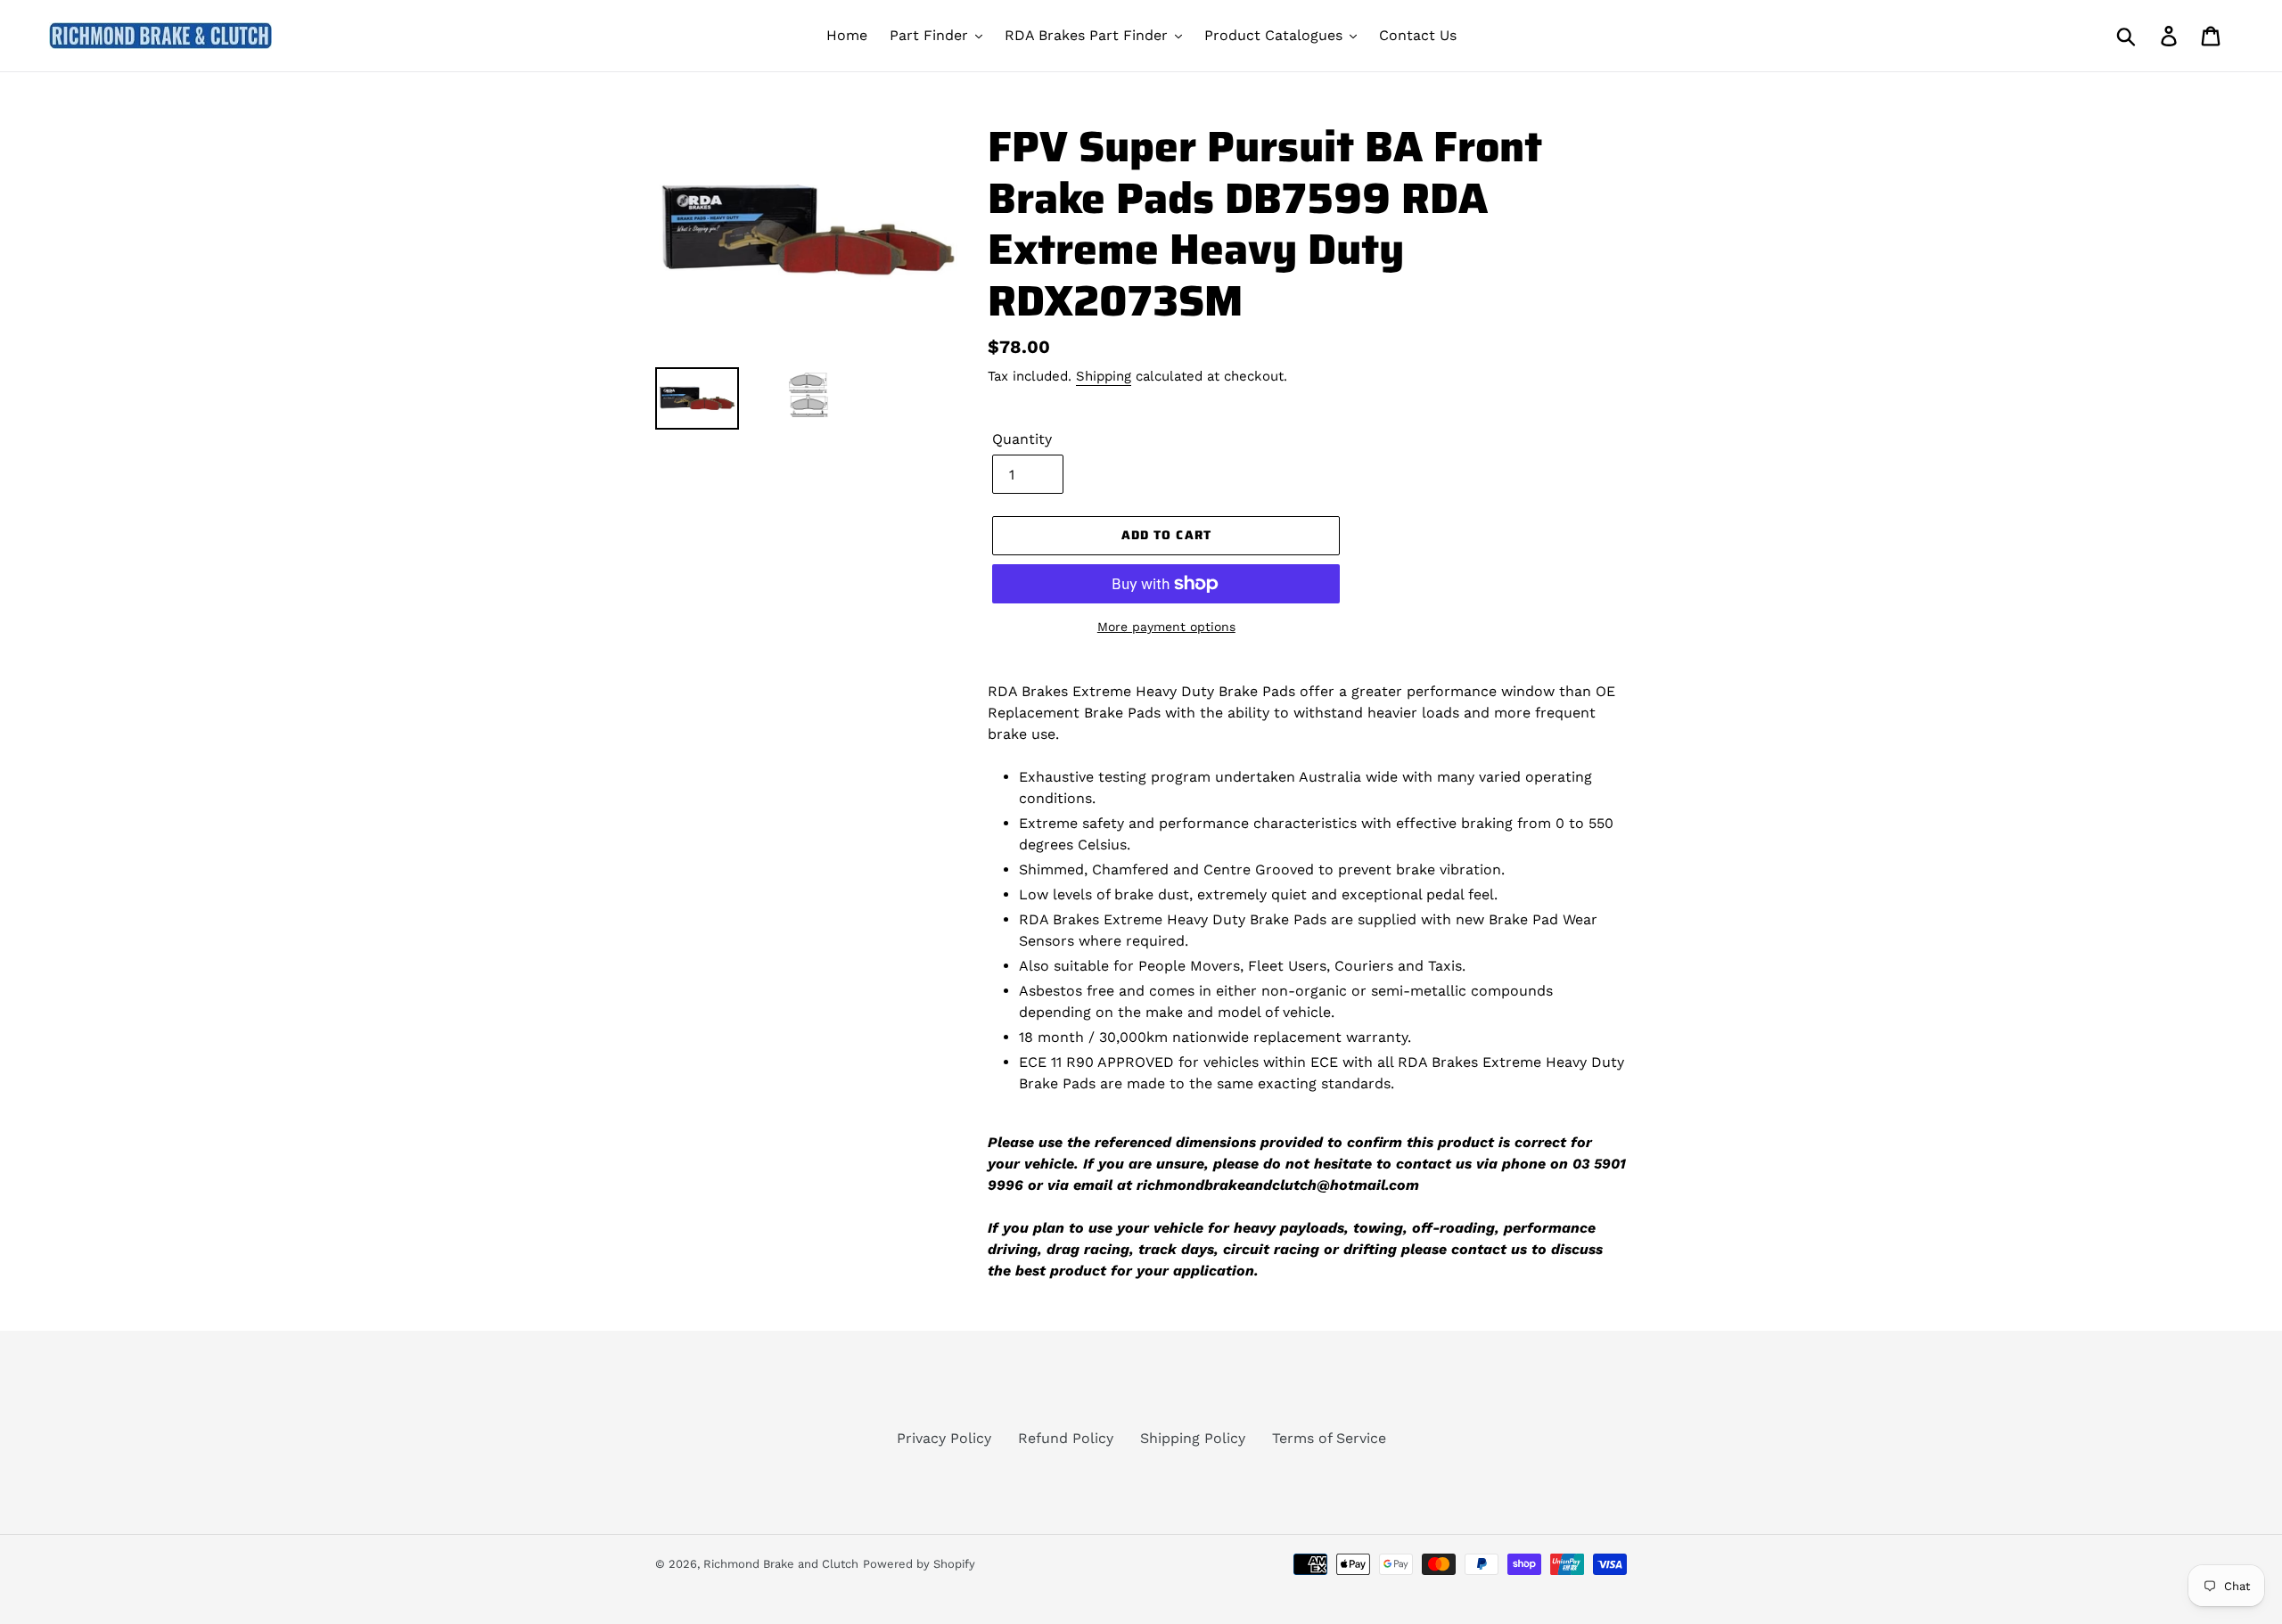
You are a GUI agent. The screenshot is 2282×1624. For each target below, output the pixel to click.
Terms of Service (1329, 1438)
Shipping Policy (1193, 1438)
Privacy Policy (944, 1438)
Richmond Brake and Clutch (781, 1564)
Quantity (1022, 439)
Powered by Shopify (919, 1564)
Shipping (1104, 376)
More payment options (1166, 627)
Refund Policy (1066, 1438)
